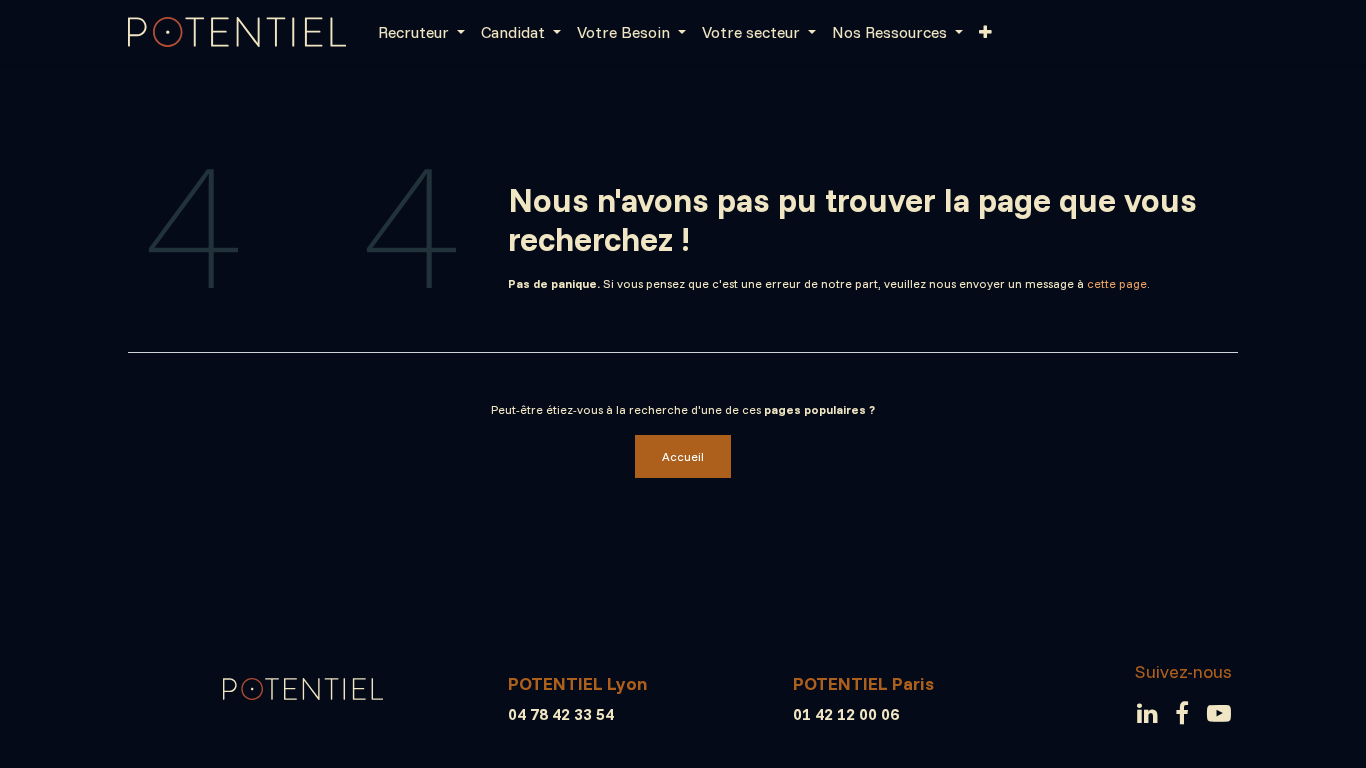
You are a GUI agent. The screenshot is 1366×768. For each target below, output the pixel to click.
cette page (1117, 283)
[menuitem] (421, 32)
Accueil (683, 456)
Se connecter (1163, 32)
